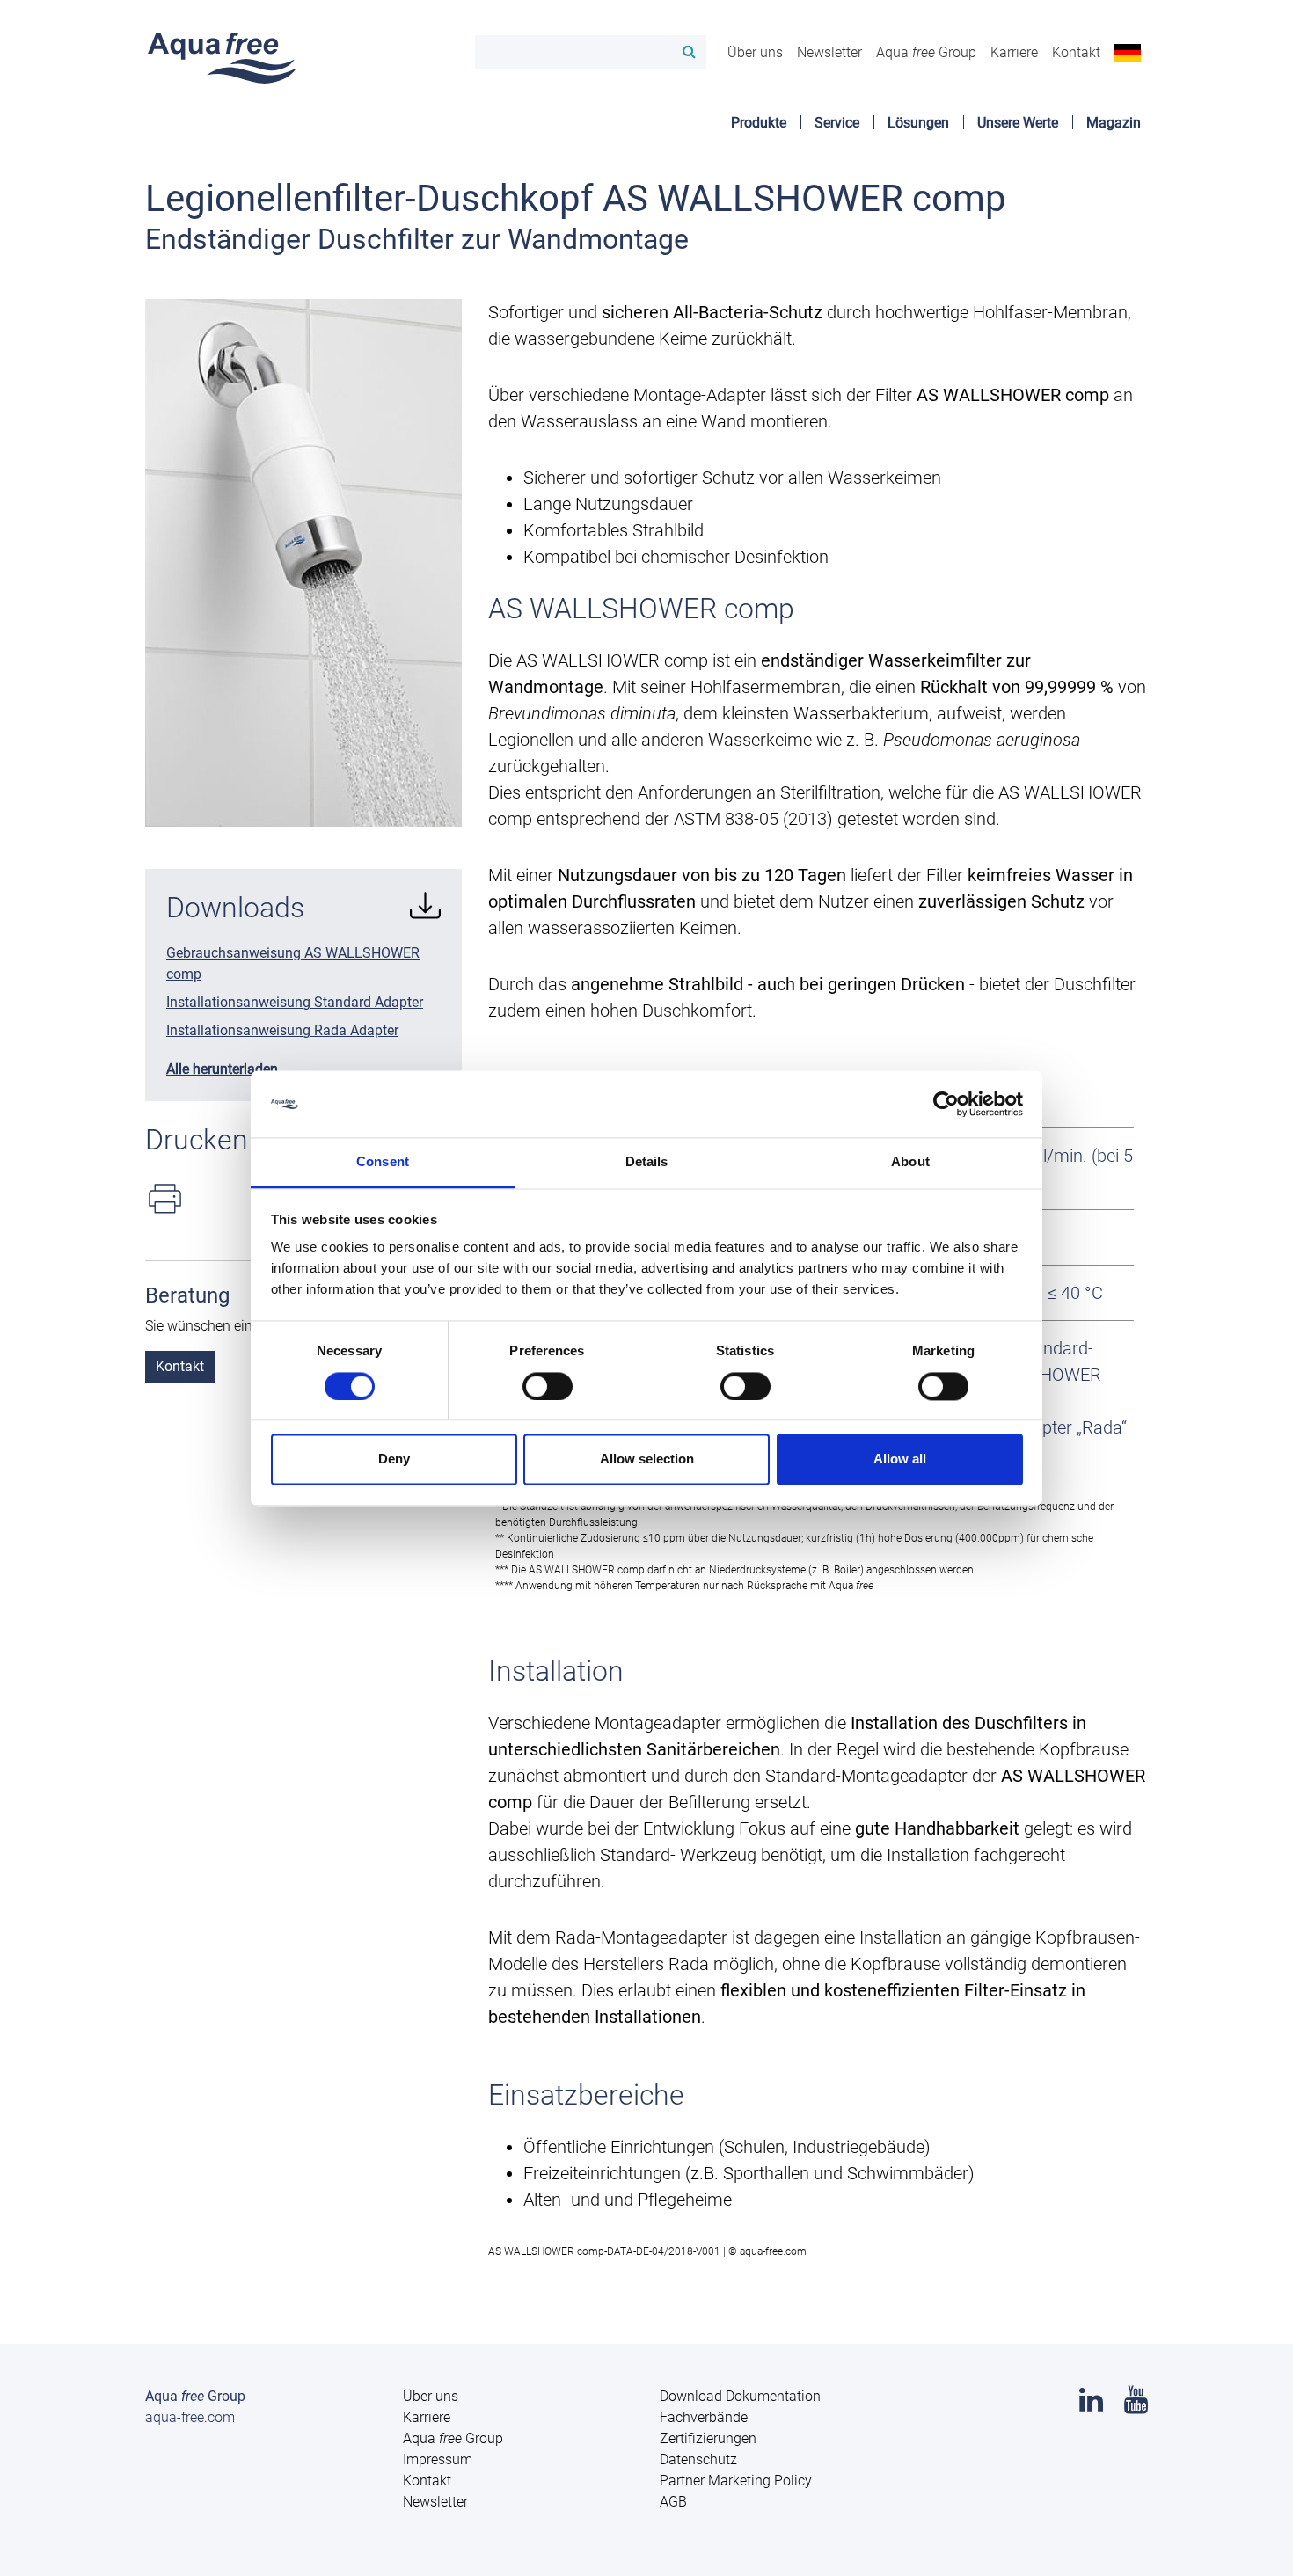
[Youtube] (1136, 2405)
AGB (673, 2502)
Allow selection (647, 1459)
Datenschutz (698, 2459)
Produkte (759, 123)
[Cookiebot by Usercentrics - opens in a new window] (946, 1104)
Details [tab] (647, 1162)
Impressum (438, 2459)
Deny (394, 1459)
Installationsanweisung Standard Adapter (295, 1002)
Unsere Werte (1018, 123)
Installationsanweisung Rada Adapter (282, 1030)
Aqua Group (926, 52)
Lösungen (918, 123)
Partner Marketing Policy (736, 2481)
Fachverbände (704, 2417)
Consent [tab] (383, 1162)
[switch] (548, 1386)
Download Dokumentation (740, 2396)
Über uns (755, 52)
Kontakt (1076, 52)
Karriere (1014, 52)
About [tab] (910, 1162)
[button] (1128, 52)
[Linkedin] (1091, 2405)
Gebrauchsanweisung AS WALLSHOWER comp (293, 963)
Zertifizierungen (708, 2438)
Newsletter (829, 52)
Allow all (900, 1459)
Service (837, 123)
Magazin (1114, 123)
